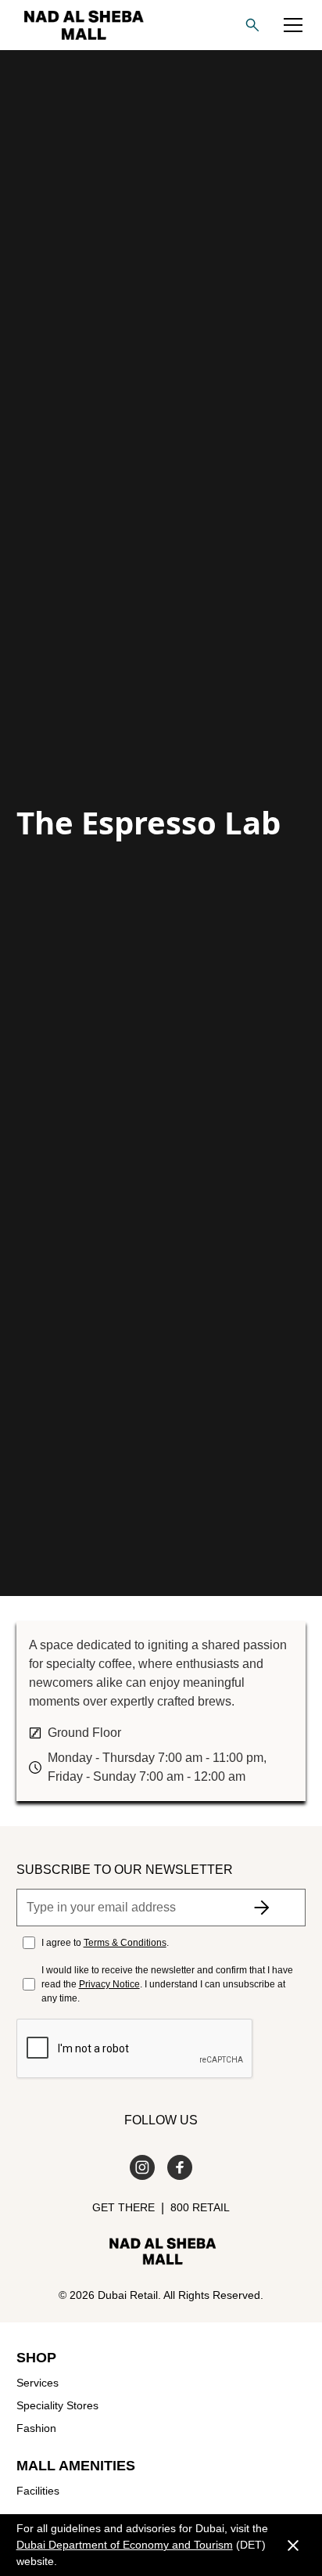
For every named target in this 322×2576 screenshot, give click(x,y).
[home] (80, 25)
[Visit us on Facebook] (180, 2167)
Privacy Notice (109, 1984)
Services (38, 2383)
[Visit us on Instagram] (142, 2167)
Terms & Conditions (125, 1943)
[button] (293, 25)
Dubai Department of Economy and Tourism (125, 2545)
